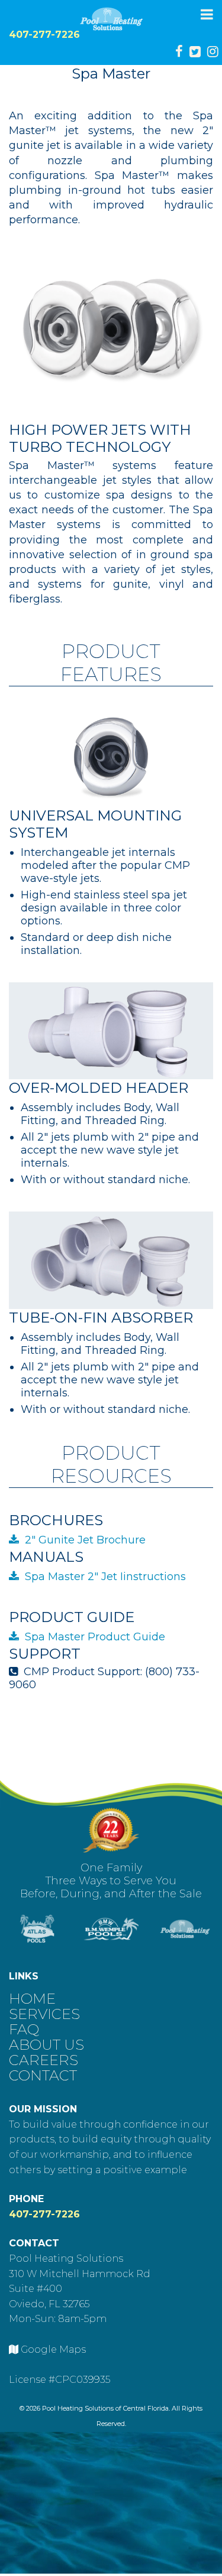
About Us (46, 2043)
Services (44, 2013)
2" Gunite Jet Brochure (85, 1540)
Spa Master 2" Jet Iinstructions (105, 1577)
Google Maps (53, 2349)
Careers (44, 2059)
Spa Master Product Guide (95, 1637)
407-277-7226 (44, 35)
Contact (43, 2074)
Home (32, 1997)
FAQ (24, 2028)
